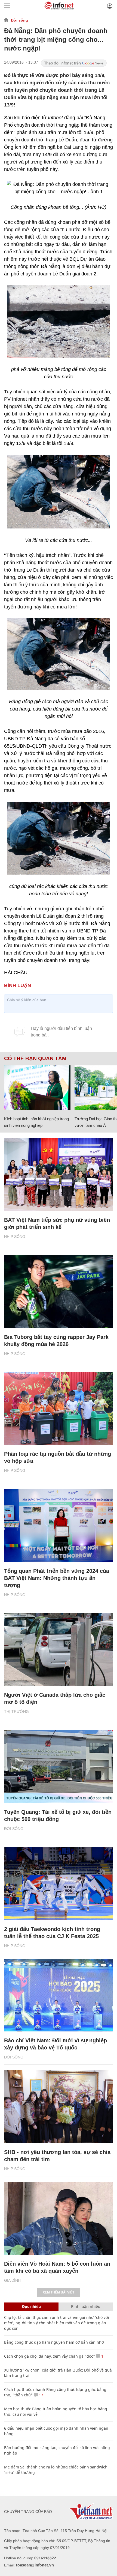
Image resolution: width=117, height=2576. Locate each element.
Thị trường (16, 1712)
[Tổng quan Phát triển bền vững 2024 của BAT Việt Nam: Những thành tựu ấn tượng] (59, 1525)
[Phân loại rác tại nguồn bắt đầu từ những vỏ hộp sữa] (59, 1409)
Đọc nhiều (31, 2306)
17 (41, 2395)
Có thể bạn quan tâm (35, 1059)
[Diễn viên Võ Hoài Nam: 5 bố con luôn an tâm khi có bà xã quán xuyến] (59, 2218)
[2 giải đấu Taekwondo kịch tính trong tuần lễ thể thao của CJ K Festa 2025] (59, 1884)
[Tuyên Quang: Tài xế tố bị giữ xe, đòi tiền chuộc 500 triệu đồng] (59, 1767)
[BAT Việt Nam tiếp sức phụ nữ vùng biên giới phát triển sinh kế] (59, 1174)
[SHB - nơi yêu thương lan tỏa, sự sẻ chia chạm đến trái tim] (59, 2107)
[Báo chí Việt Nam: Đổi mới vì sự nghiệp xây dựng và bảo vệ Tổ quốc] (59, 1995)
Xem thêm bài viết (59, 2292)
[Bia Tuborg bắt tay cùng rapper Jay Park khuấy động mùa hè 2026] (59, 1292)
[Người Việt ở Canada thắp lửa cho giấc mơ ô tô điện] (59, 1650)
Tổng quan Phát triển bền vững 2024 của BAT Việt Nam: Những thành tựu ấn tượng (57, 1578)
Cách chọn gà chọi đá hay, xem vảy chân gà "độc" (50, 2356)
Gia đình (12, 2280)
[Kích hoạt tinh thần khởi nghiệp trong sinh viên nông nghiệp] (37, 1088)
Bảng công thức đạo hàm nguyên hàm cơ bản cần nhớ (54, 2342)
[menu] (7, 6)
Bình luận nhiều (86, 2306)
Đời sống (19, 20)
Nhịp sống (15, 1237)
